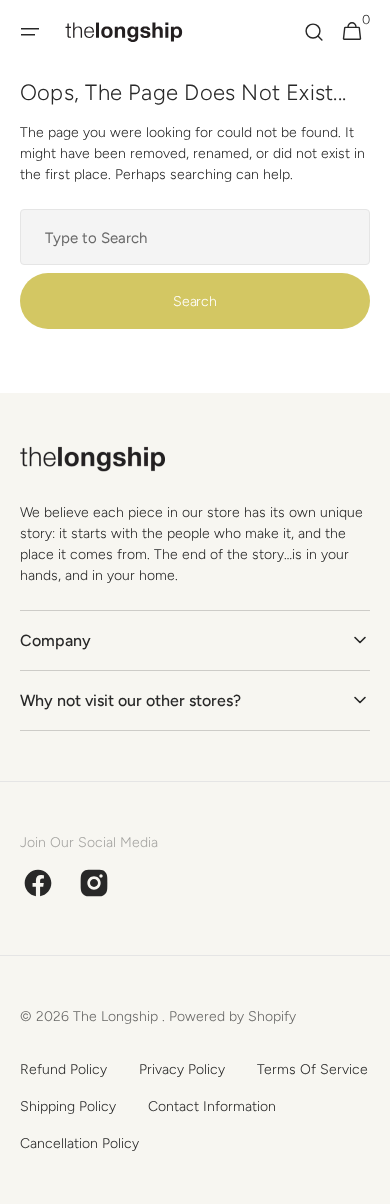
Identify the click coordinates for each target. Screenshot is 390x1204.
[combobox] (195, 237)
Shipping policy (68, 1106)
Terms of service (312, 1069)
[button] (30, 32)
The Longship (117, 1016)
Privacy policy (182, 1069)
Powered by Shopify (232, 1016)
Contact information (212, 1106)
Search (194, 301)
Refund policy (63, 1069)
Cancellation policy (79, 1143)
